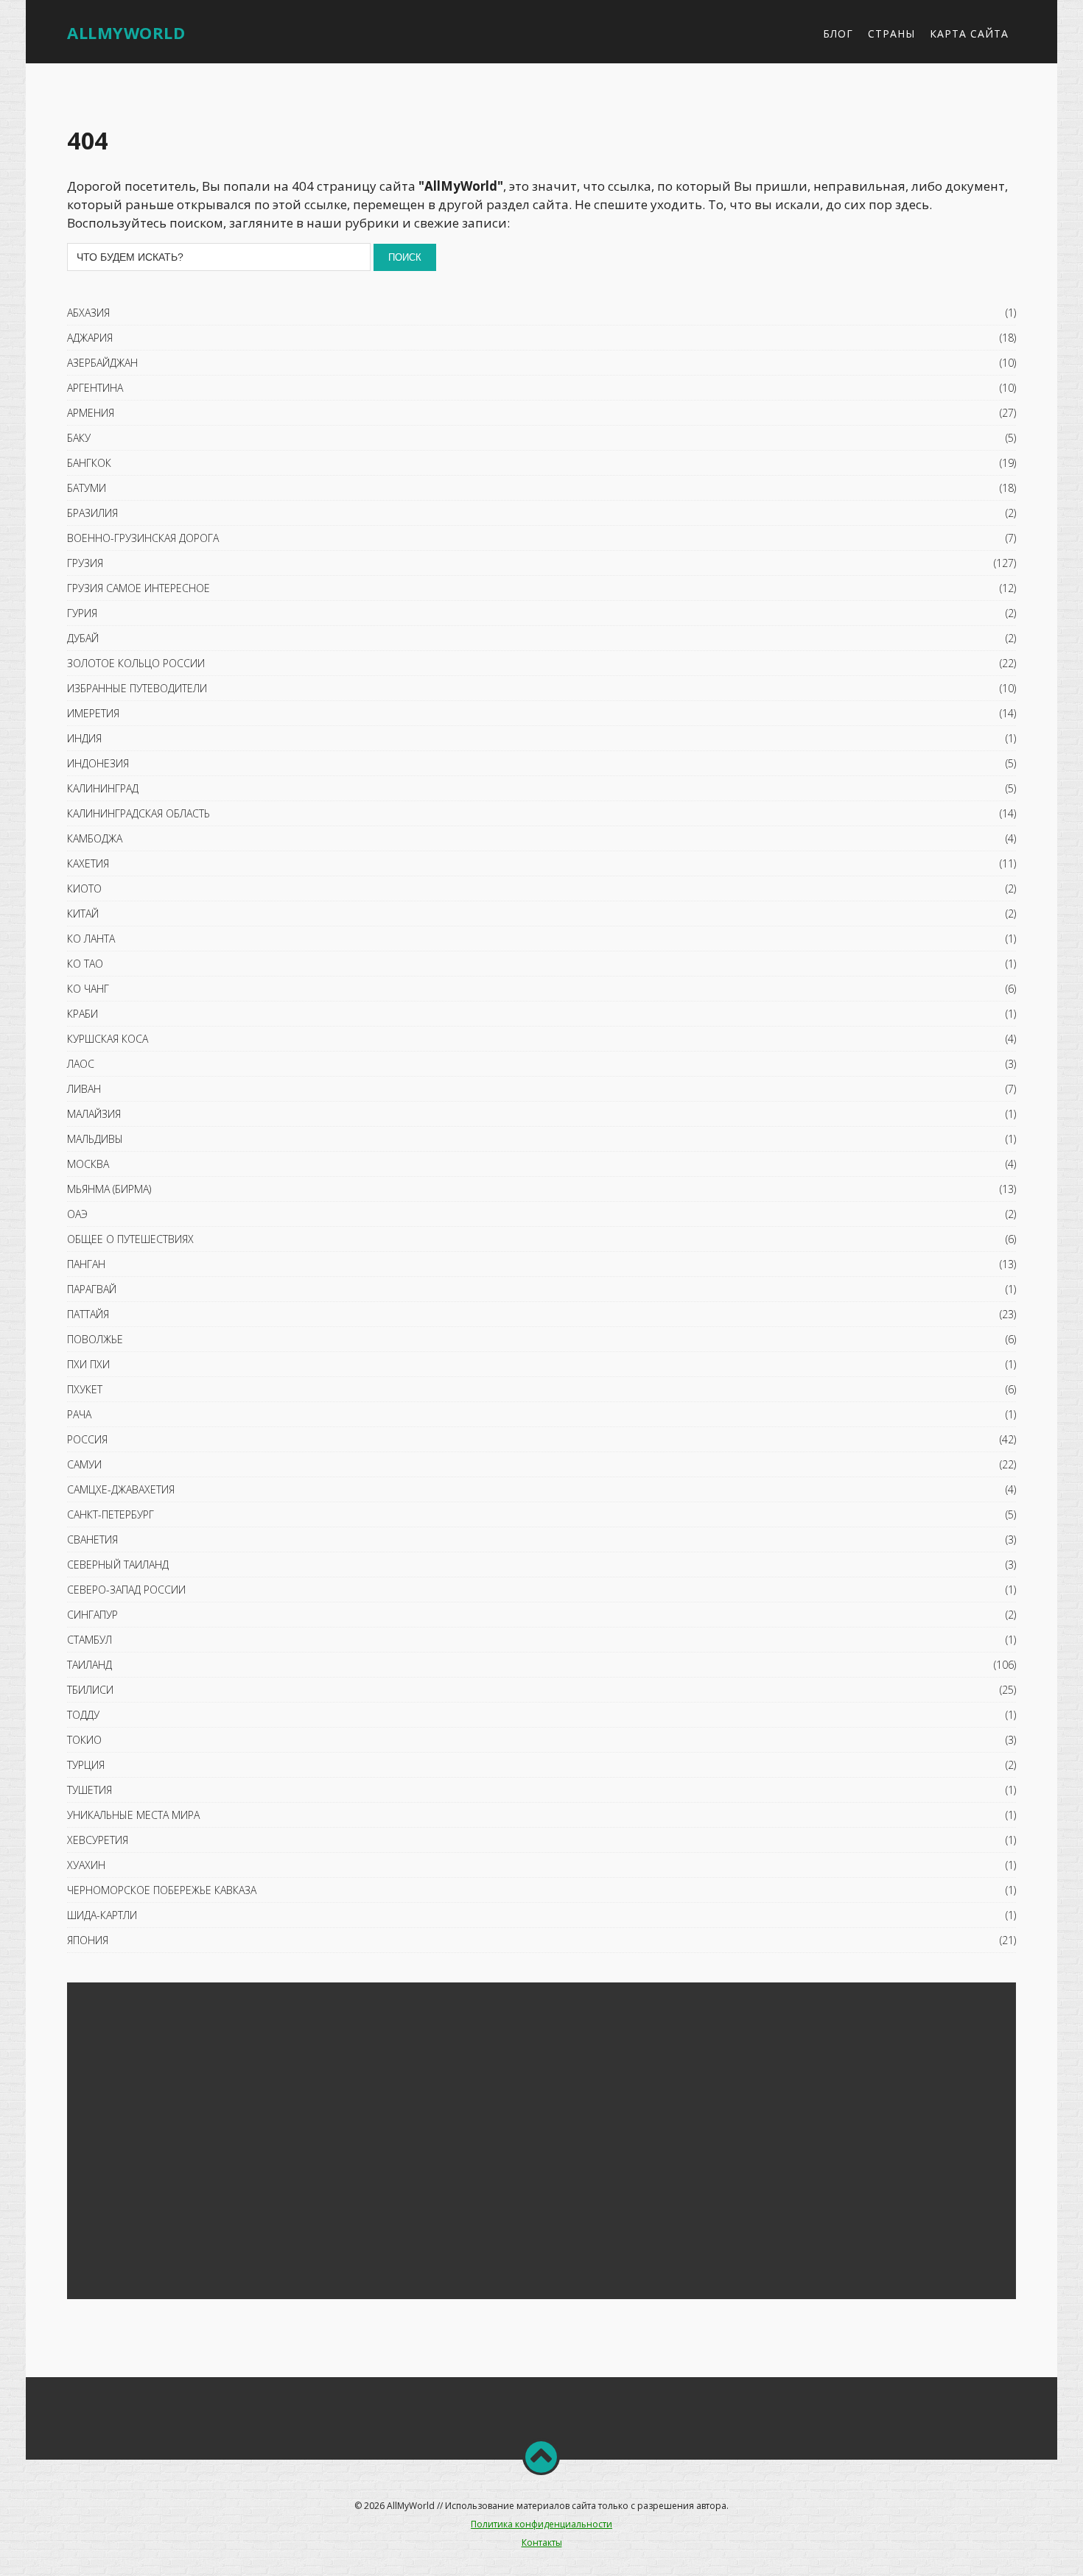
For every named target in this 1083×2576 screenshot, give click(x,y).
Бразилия (92, 513)
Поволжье (95, 1339)
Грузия (85, 563)
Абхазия (88, 313)
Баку (79, 438)
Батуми (87, 488)
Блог (838, 34)
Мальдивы (95, 1139)
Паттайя (88, 1314)
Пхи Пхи (88, 1364)
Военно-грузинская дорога (143, 538)
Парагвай (92, 1289)
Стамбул (90, 1640)
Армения (91, 413)
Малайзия (94, 1114)
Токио (84, 1740)
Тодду (83, 1715)
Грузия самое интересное (139, 588)
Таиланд (90, 1665)
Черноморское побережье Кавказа (162, 1890)
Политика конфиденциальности (541, 2524)
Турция (86, 1765)
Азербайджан (102, 363)
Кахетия (88, 863)
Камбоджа (95, 838)
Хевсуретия (98, 1840)
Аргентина (95, 388)
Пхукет (85, 1389)
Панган (86, 1264)
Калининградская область (139, 813)
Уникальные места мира (133, 1815)
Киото (84, 888)
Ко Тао (85, 964)
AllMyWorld (126, 32)
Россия (87, 1439)
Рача (79, 1414)
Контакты (542, 2542)
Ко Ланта (91, 939)
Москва (88, 1164)
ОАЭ (77, 1214)
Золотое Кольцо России (136, 663)
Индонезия (98, 763)
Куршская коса (108, 1039)
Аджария (90, 338)
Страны (891, 34)
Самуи (84, 1464)
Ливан (84, 1089)
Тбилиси (90, 1690)
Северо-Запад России (126, 1590)
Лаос (81, 1064)
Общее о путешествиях (130, 1239)
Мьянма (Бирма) (109, 1189)
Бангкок (89, 463)
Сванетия (92, 1539)
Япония (88, 1940)
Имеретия (93, 713)
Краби (83, 1014)
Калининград (103, 788)
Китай (83, 914)
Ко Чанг (88, 989)
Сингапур (92, 1615)
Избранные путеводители (137, 688)
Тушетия (90, 1790)
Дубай (83, 638)
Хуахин (86, 1865)
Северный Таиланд (118, 1565)
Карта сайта (969, 34)
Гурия (82, 613)
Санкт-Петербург (111, 1514)
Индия (84, 738)
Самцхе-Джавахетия (121, 1489)
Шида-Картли (102, 1915)
